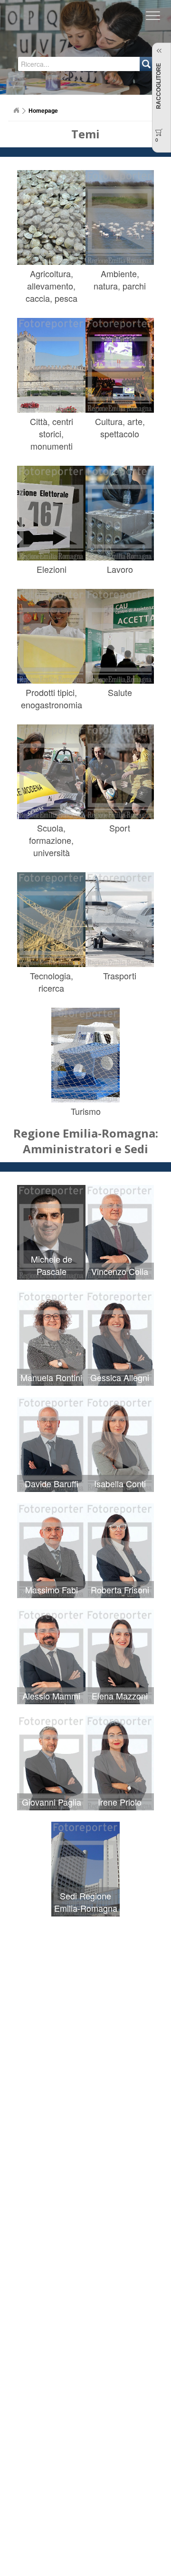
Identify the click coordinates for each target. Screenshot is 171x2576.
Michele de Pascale (52, 1265)
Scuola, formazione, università (51, 840)
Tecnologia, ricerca (52, 982)
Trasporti (120, 976)
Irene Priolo (120, 1802)
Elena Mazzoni (120, 1696)
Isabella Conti (120, 1483)
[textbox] (56, 64)
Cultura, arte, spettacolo (120, 427)
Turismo (86, 1111)
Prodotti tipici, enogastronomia (52, 698)
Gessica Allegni (120, 1377)
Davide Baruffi (52, 1483)
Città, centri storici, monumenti (52, 434)
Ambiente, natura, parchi (120, 280)
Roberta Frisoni (120, 1590)
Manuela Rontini (51, 1377)
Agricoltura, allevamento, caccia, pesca (52, 286)
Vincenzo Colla (120, 1271)
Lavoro (120, 569)
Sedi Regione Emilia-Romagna (86, 1902)
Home (16, 110)
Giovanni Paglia (52, 1802)
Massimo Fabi (52, 1590)
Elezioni (52, 569)
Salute (120, 692)
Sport (120, 828)
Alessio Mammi (51, 1696)
